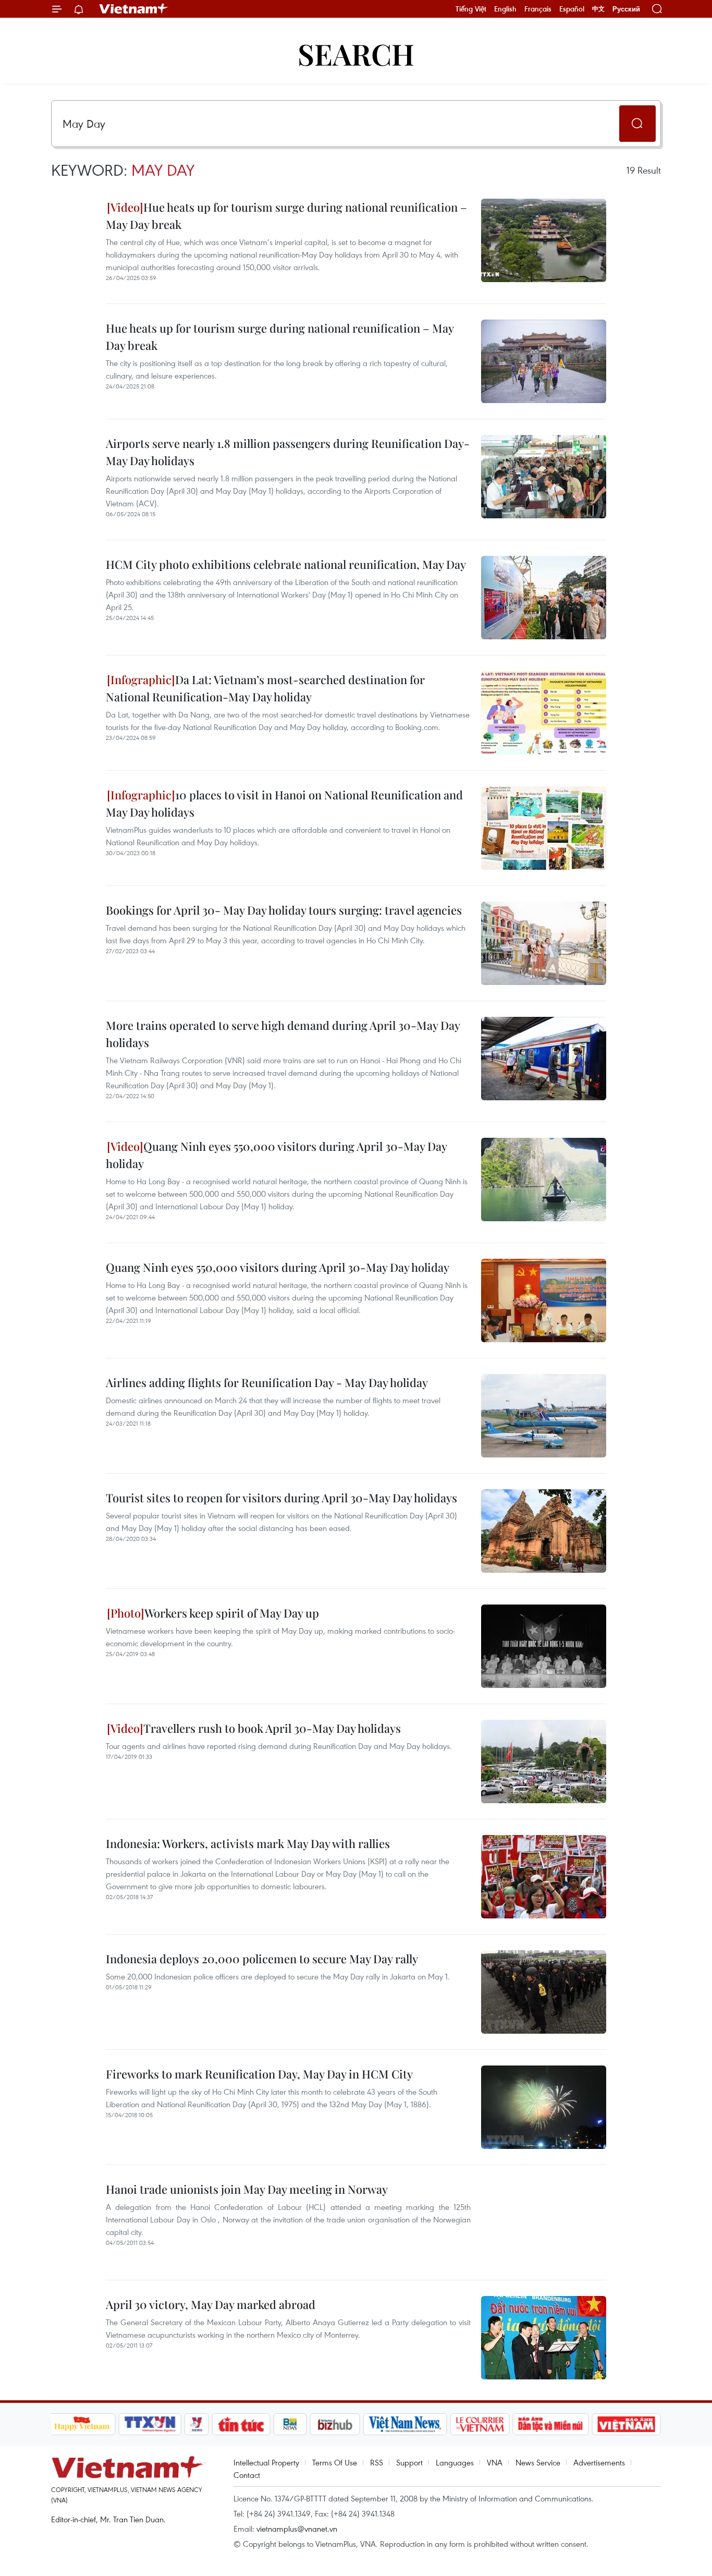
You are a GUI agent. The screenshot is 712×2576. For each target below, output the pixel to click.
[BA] (627, 2424)
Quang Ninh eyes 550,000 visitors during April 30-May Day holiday (276, 1155)
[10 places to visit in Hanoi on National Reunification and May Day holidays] (544, 828)
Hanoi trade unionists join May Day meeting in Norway (247, 2189)
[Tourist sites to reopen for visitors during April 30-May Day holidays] (544, 1531)
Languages (455, 2462)
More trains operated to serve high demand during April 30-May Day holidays (283, 1034)
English (505, 9)
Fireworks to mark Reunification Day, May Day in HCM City (259, 2074)
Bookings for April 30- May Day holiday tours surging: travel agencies (284, 910)
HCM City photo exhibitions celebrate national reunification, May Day (286, 564)
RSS (377, 2462)
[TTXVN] (150, 2424)
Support (409, 2462)
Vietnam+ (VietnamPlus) (134, 9)
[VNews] (196, 2424)
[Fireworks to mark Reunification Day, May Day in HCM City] (544, 2107)
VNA (495, 2462)
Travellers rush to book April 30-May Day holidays (272, 1728)
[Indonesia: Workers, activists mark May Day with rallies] (544, 1877)
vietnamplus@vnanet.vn (297, 2529)
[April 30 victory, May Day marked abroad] (544, 2338)
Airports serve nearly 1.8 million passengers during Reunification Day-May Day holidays (288, 452)
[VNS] (405, 2424)
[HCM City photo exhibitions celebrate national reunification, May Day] (544, 598)
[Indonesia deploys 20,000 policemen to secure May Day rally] (544, 1992)
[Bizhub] (335, 2424)
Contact (247, 2475)
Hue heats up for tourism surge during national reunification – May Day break (286, 216)
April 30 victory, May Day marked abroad (211, 2304)
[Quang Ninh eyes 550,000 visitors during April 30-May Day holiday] (544, 1180)
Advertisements (599, 2462)
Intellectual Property (266, 2462)
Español (572, 9)
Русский (626, 9)
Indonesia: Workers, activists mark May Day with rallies (248, 1843)
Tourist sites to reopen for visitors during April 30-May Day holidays (281, 1498)
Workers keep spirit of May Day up (232, 1613)
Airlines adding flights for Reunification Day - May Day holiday (267, 1382)
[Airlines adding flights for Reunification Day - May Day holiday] (544, 1416)
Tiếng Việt (471, 9)
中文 (598, 9)
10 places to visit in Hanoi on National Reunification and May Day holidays (284, 803)
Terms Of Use (335, 2462)
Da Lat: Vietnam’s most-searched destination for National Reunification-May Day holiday (265, 688)
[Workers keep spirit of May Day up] (544, 1646)
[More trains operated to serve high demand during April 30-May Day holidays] (544, 1059)
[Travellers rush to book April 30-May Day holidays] (544, 1761)
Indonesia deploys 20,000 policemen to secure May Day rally (262, 1959)
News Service (538, 2462)
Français (538, 9)
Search (356, 53)
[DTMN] (551, 2424)
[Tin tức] (241, 2424)
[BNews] (290, 2424)
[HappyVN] (82, 2424)
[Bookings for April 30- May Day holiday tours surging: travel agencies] (544, 943)
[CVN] (480, 2424)
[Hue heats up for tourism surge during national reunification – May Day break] (544, 240)
